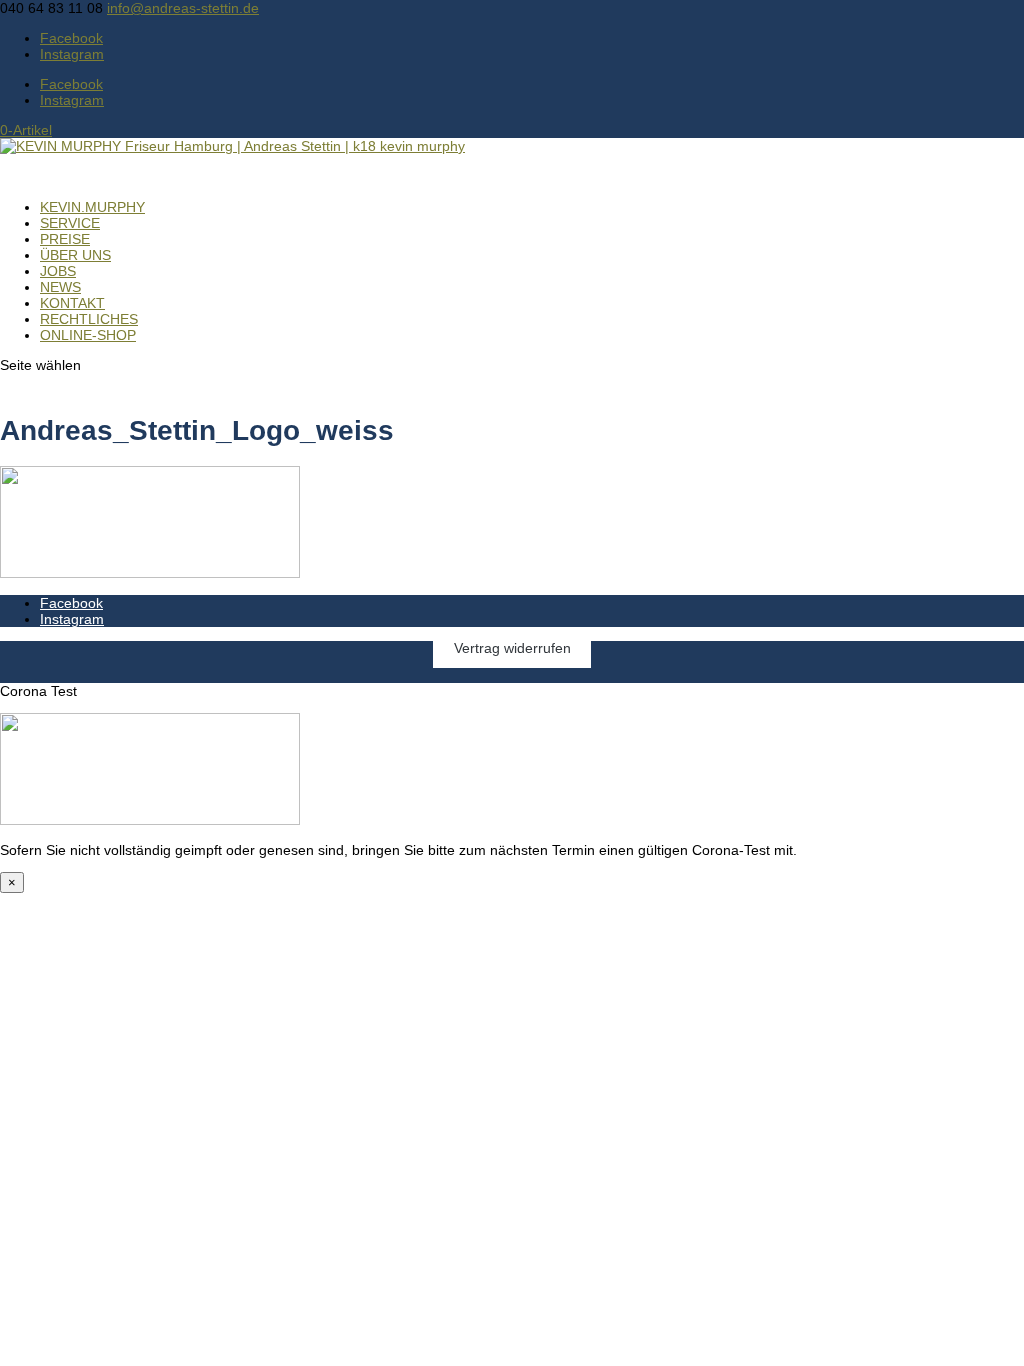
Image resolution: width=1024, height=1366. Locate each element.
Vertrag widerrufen (512, 649)
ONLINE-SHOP (88, 335)
